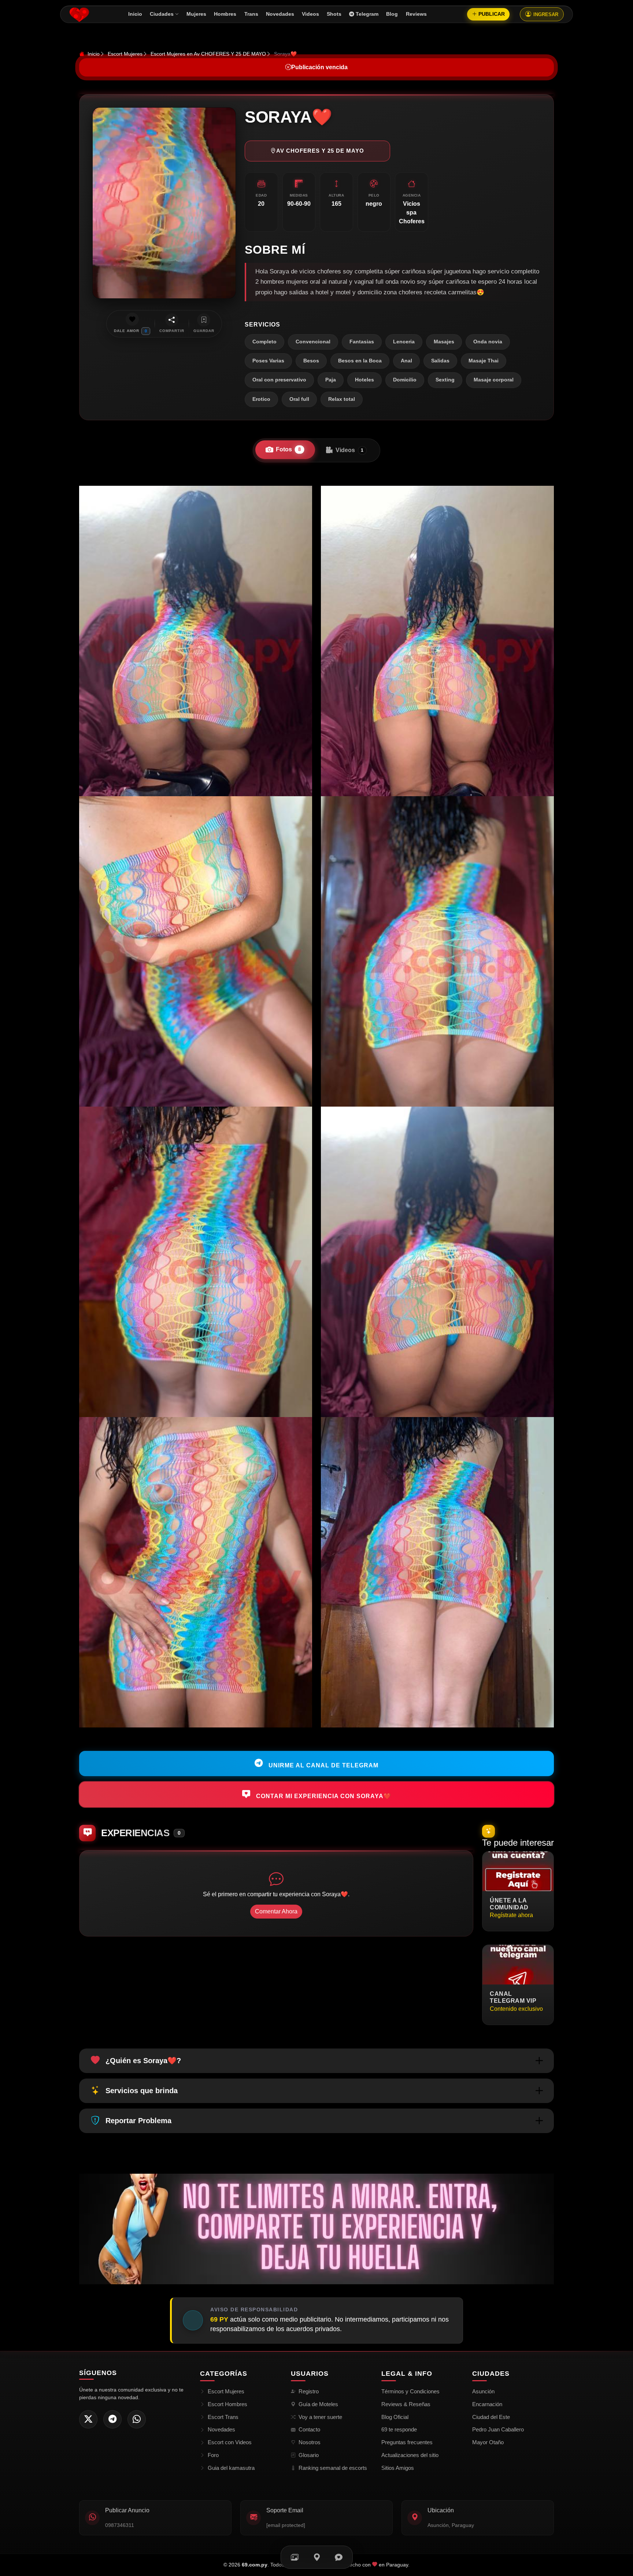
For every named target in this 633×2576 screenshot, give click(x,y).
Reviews (416, 14)
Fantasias (362, 342)
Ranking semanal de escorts (333, 2468)
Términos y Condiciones (410, 2391)
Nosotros (310, 2442)
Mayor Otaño (488, 2442)
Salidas (440, 361)
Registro (309, 2391)
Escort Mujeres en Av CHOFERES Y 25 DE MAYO (208, 54)
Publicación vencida (319, 67)
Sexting (445, 380)
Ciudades (162, 14)
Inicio (135, 14)
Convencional (313, 342)
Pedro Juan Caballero (498, 2429)
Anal (406, 361)
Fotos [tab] (288, 449)
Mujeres (196, 14)
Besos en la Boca (360, 361)
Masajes (444, 342)
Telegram (367, 14)
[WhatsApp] (137, 2419)
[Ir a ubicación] (317, 2557)
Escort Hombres (227, 2404)
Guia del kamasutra (231, 2468)
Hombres (225, 14)
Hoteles (364, 380)
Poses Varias (268, 361)
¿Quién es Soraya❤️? (143, 2061)
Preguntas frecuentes (407, 2442)
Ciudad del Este (491, 2417)
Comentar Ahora (276, 1911)
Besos (311, 361)
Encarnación (487, 2404)
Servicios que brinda (142, 2091)
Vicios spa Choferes (412, 213)
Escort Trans (223, 2417)
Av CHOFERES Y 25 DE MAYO (320, 151)
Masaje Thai (484, 361)
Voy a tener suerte (320, 2417)
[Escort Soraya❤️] (196, 641)
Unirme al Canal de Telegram (323, 1765)
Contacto (309, 2429)
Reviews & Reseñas (406, 2404)
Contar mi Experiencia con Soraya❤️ (323, 1796)
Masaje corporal (494, 380)
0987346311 (120, 2525)
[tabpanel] (316, 1107)
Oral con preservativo (279, 380)
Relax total (342, 399)
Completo (264, 342)
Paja (331, 380)
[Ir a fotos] (295, 2557)
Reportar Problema (138, 2121)
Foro (213, 2455)
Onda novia (488, 342)
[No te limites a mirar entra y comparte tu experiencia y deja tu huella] (316, 2228)
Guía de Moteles (318, 2404)
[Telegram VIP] (112, 2419)
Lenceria (404, 342)
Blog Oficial (395, 2417)
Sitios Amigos (398, 2468)
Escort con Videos (230, 2442)
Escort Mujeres (125, 54)
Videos (310, 14)
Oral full (299, 399)
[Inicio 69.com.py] (79, 14)
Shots (334, 14)
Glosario (309, 2455)
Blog (392, 14)
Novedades (280, 14)
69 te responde (399, 2429)
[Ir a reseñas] (339, 2557)
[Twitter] (88, 2419)
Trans (251, 14)
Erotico (261, 399)
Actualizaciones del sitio (410, 2455)
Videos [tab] (350, 450)
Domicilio (405, 380)
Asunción (483, 2391)
